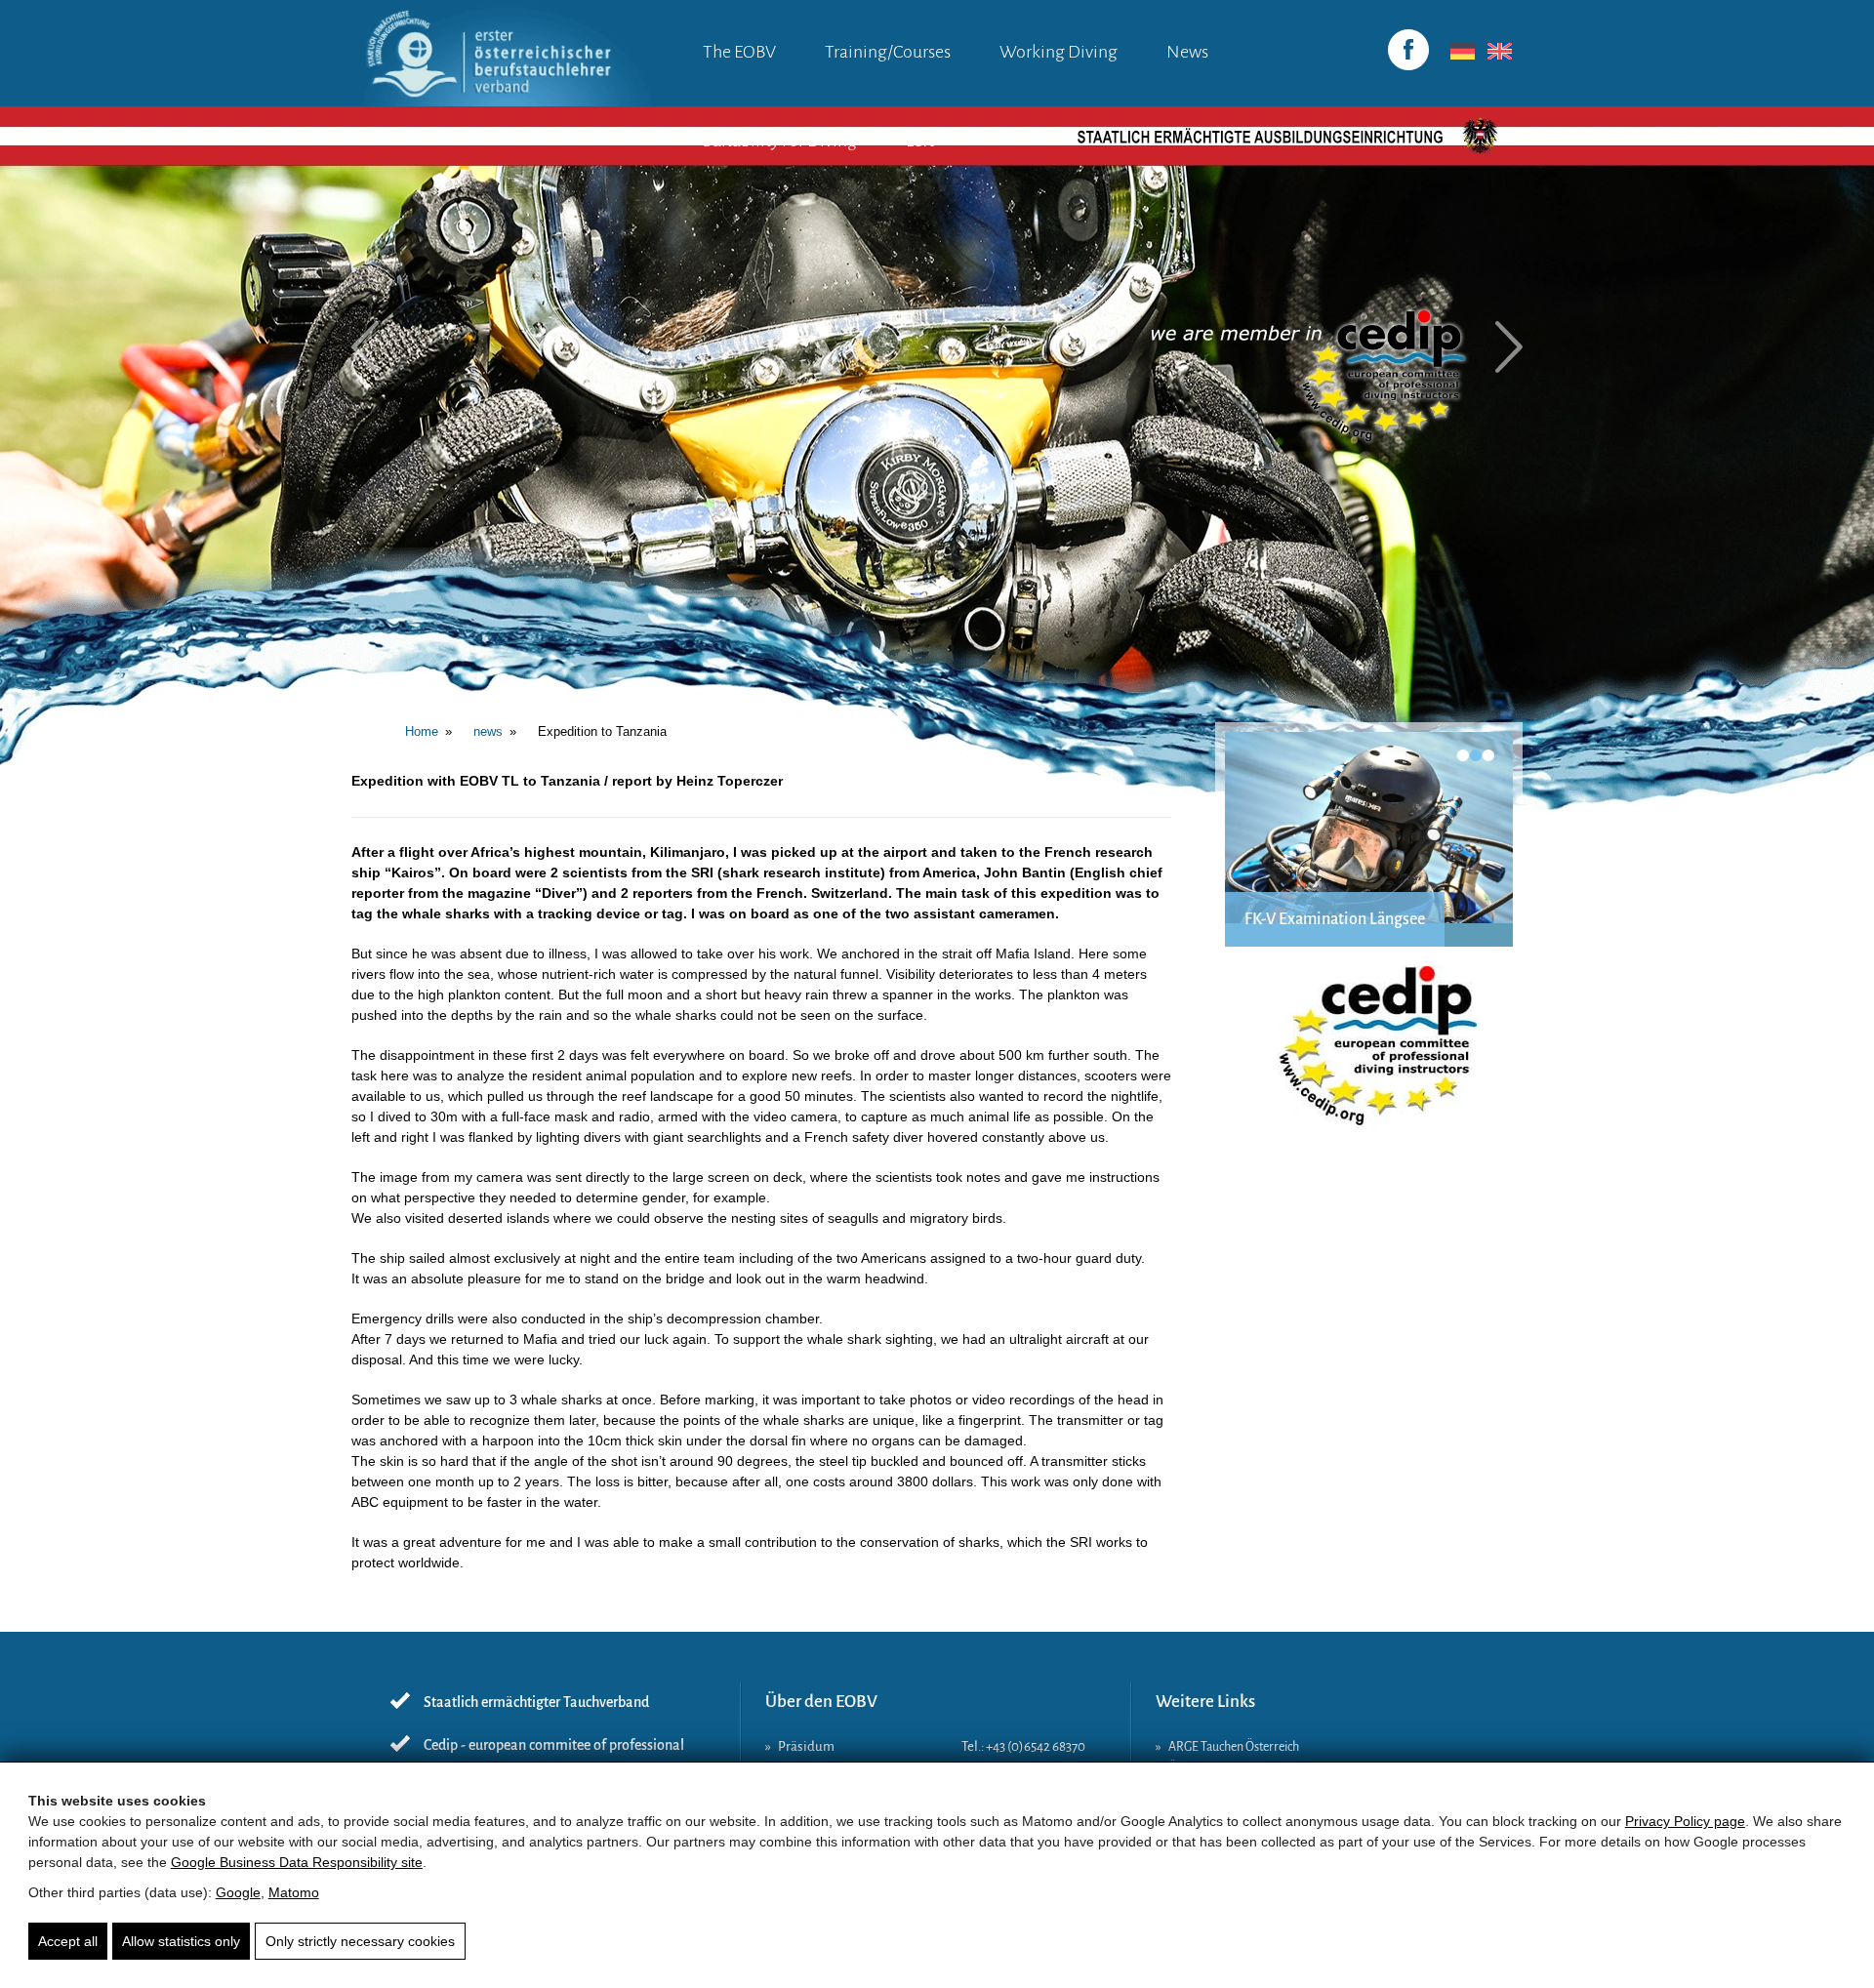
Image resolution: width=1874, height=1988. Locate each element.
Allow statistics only (181, 1941)
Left (920, 141)
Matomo (294, 1892)
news (1187, 52)
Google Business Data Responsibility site (297, 1862)
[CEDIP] (1369, 1056)
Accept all (68, 1941)
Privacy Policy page (1685, 1821)
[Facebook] (1408, 50)
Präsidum (806, 1746)
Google (238, 1892)
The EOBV (739, 52)
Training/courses (888, 52)
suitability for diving (780, 141)
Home (422, 731)
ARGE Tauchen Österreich (1234, 1747)
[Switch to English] (1496, 52)
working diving (1059, 52)
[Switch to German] (1459, 52)
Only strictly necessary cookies (360, 1941)
